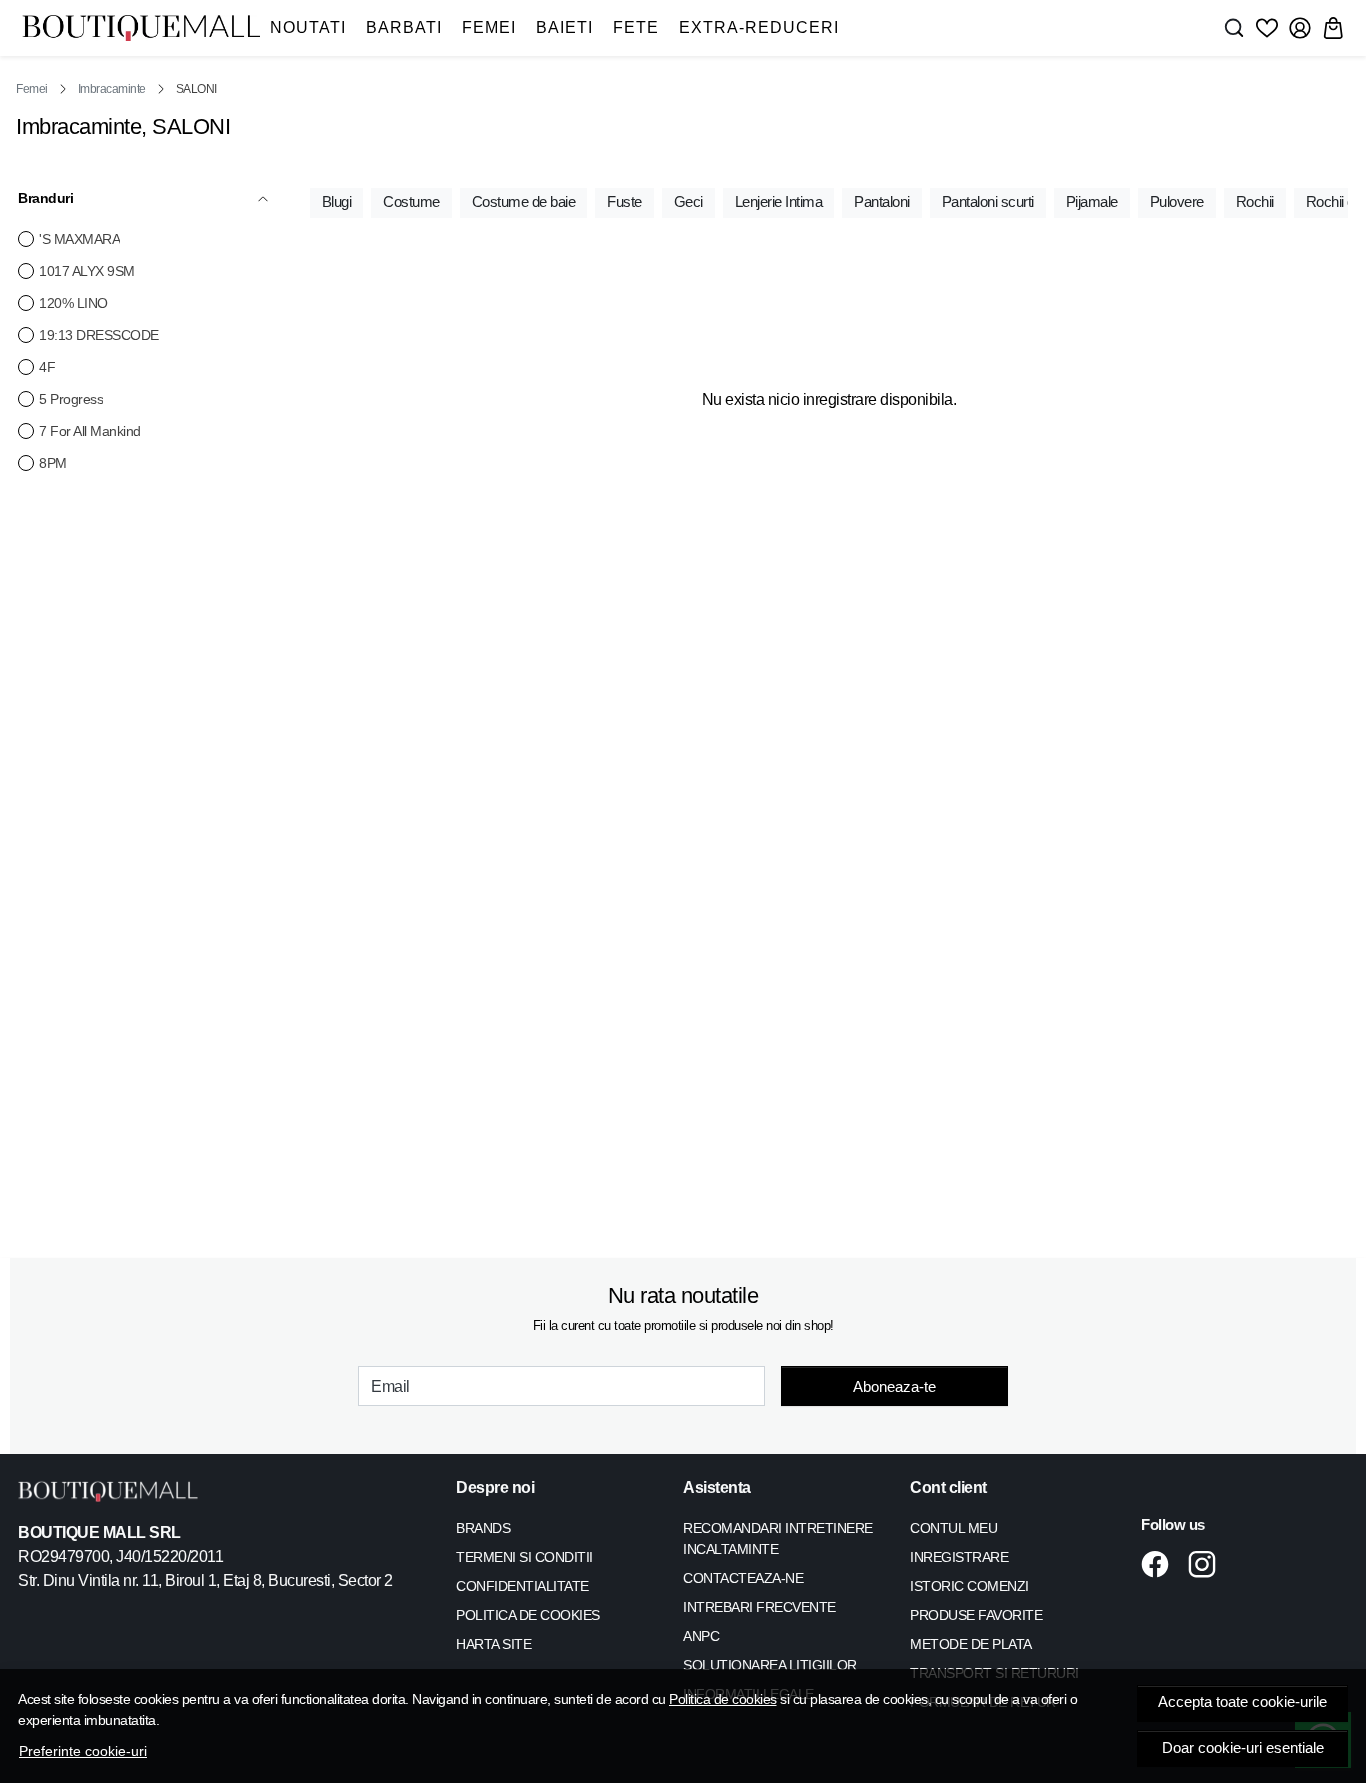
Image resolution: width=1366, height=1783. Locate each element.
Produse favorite (976, 1615)
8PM (53, 463)
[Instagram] (1207, 1564)
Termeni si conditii (524, 1557)
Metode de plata (971, 1644)
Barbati (404, 27)
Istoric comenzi (969, 1586)
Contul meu (953, 1528)
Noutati (308, 27)
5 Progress (71, 399)
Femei (489, 27)
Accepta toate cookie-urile (1242, 1702)
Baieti (564, 27)
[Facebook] (1160, 1564)
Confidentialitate (522, 1586)
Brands (483, 1528)
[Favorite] (1267, 28)
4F (47, 367)
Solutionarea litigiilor (770, 1665)
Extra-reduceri (759, 27)
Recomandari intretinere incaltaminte (778, 1538)
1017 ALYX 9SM (87, 271)
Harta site (493, 1644)
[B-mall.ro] (141, 28)
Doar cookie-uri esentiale (1243, 1748)
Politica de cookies (723, 1699)
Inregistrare (959, 1557)
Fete (636, 27)
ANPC (701, 1636)
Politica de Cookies (528, 1615)
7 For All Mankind (90, 431)
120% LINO (73, 303)
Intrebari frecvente (759, 1607)
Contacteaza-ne (743, 1578)
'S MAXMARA (79, 239)
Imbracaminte (112, 89)
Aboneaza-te (894, 1386)
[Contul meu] (1300, 28)
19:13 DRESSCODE (99, 335)
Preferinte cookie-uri (83, 1751)
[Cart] (1333, 28)
